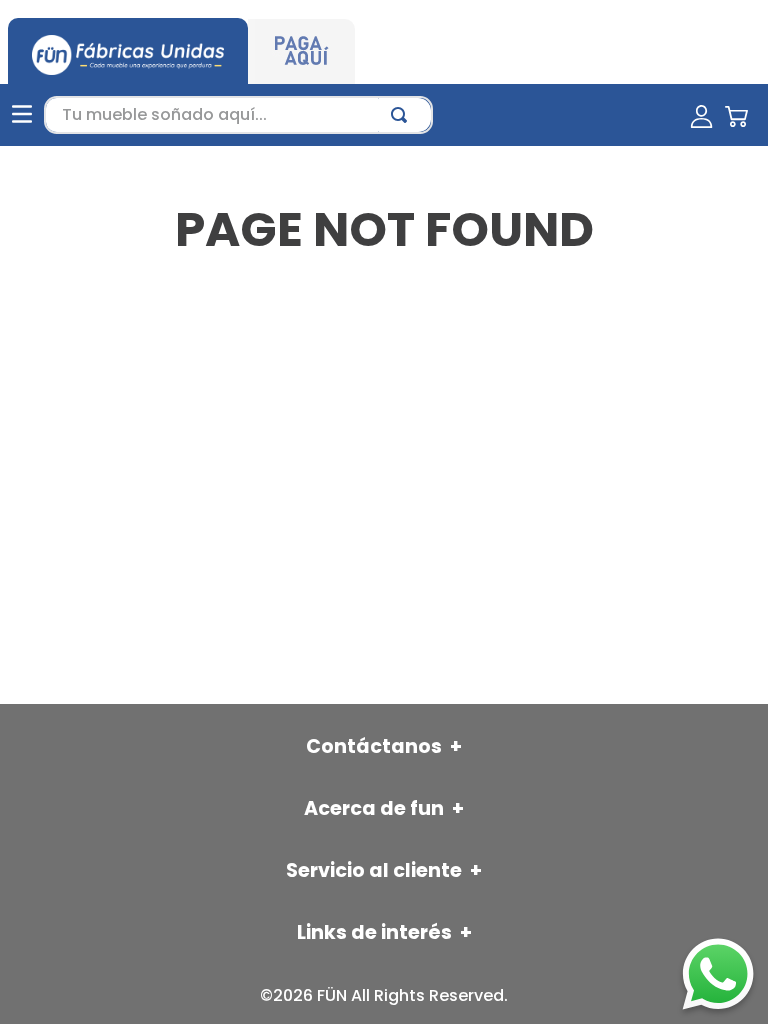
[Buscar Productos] (403, 115)
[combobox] (238, 115)
